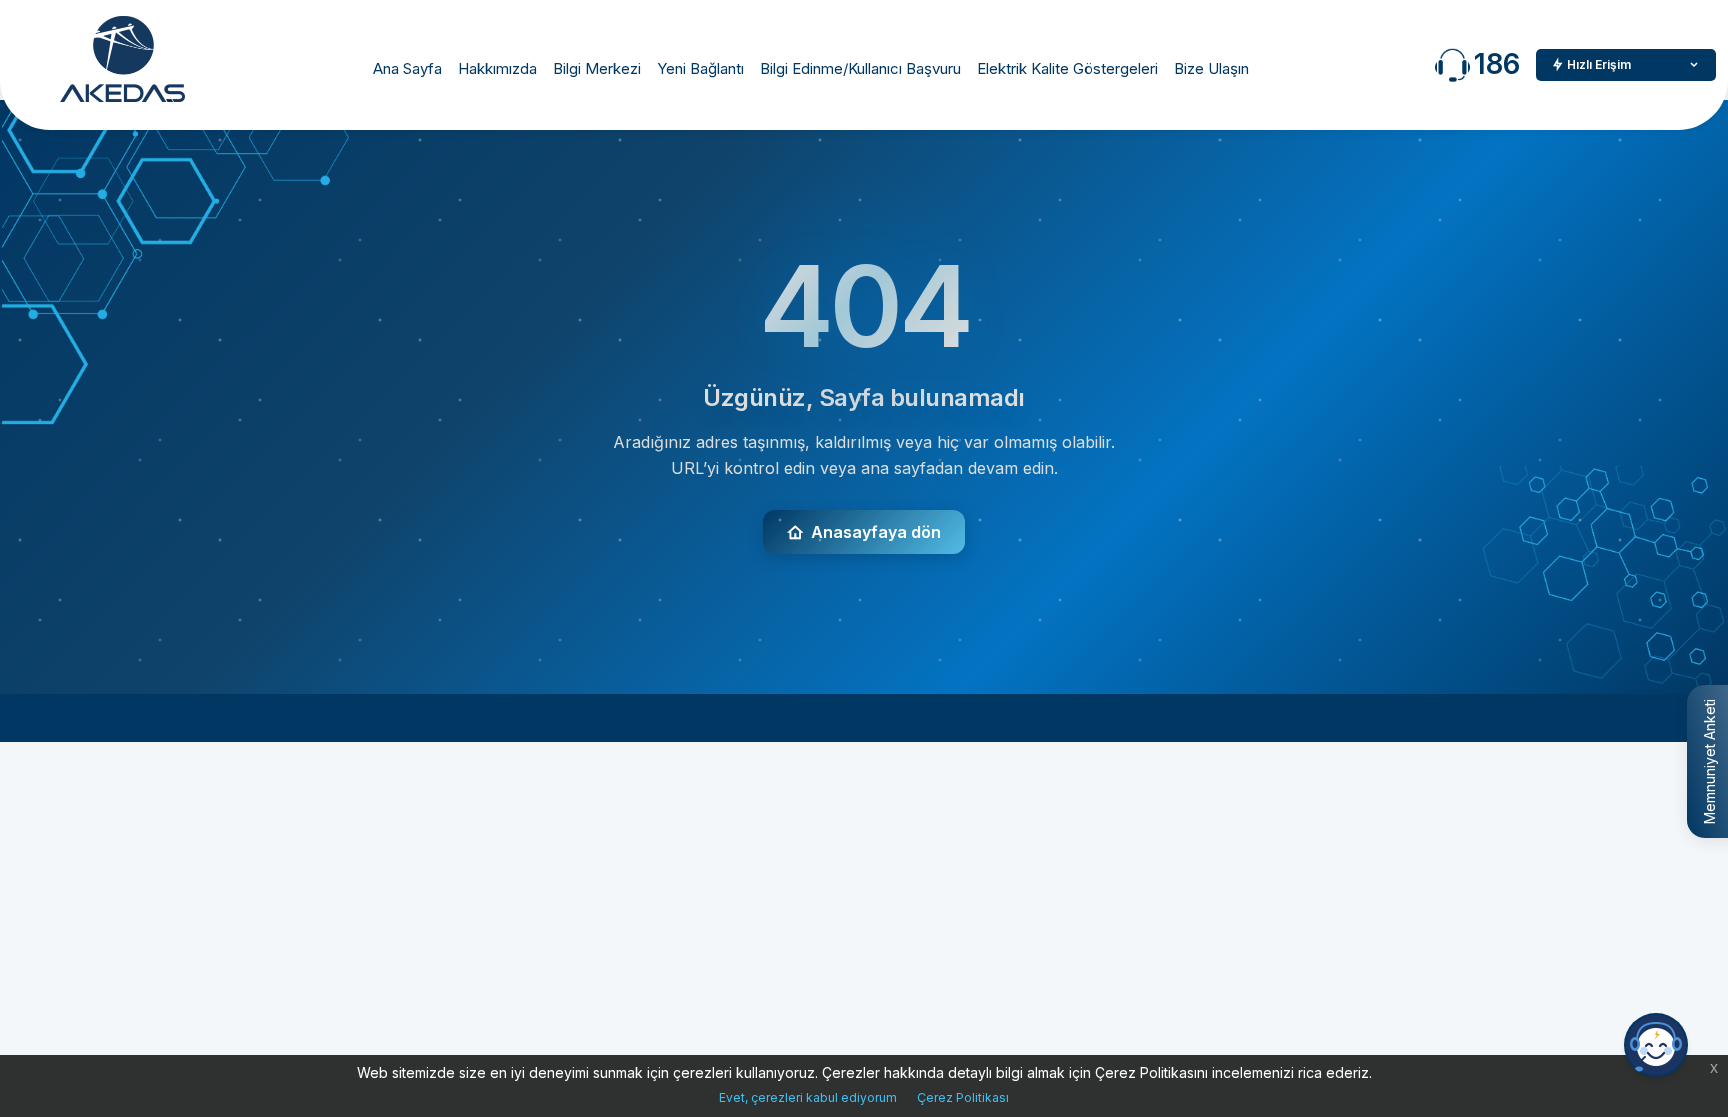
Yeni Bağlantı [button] (700, 68)
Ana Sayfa (407, 68)
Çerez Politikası (963, 1097)
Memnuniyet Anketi (1709, 761)
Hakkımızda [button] (497, 68)
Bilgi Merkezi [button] (597, 68)
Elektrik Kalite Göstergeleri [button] (1067, 68)
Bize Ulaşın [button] (1211, 68)
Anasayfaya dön (876, 532)
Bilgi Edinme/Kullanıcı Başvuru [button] (860, 68)
